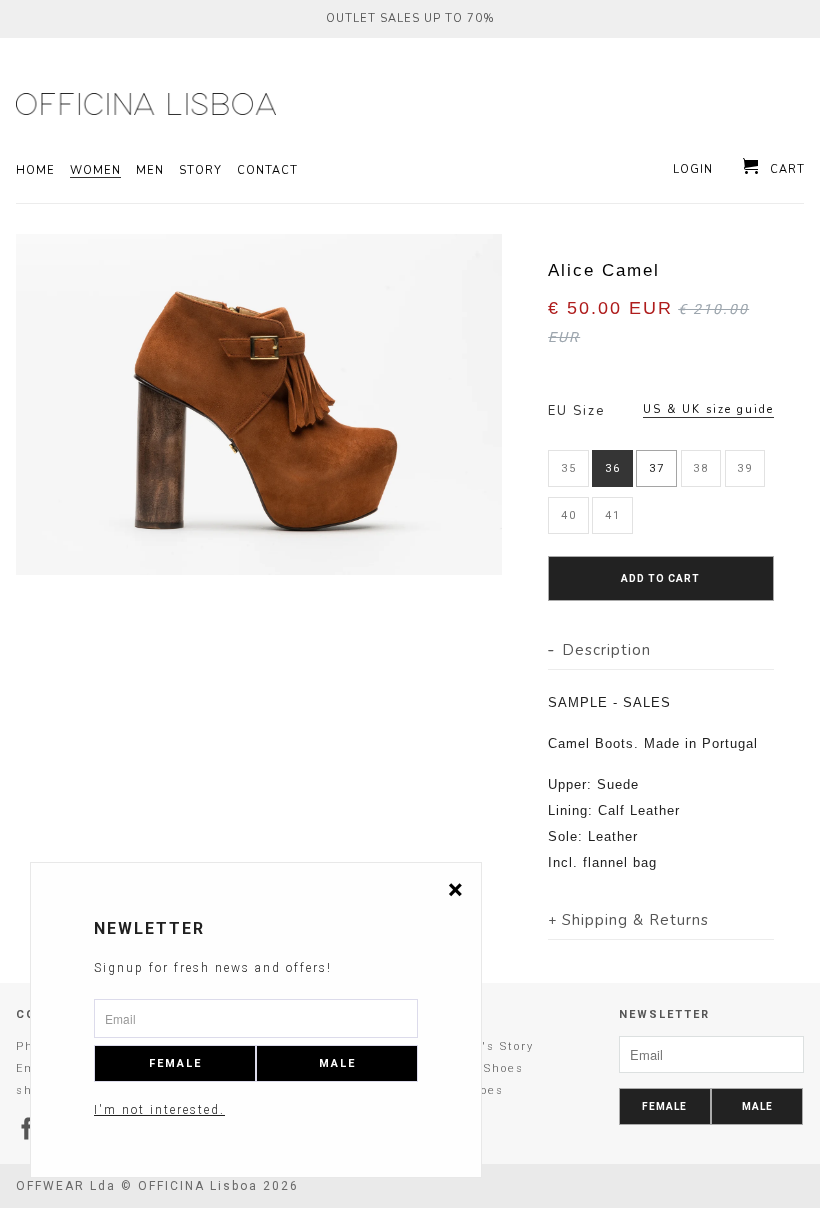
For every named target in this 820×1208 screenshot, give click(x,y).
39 (745, 468)
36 (613, 468)
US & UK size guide (708, 409)
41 (613, 515)
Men (150, 171)
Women (95, 171)
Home (35, 171)
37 (657, 468)
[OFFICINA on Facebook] (28, 1128)
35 (569, 468)
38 (701, 468)
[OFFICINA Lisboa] (83, 104)
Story (200, 171)
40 (569, 515)
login (693, 170)
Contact (267, 171)
